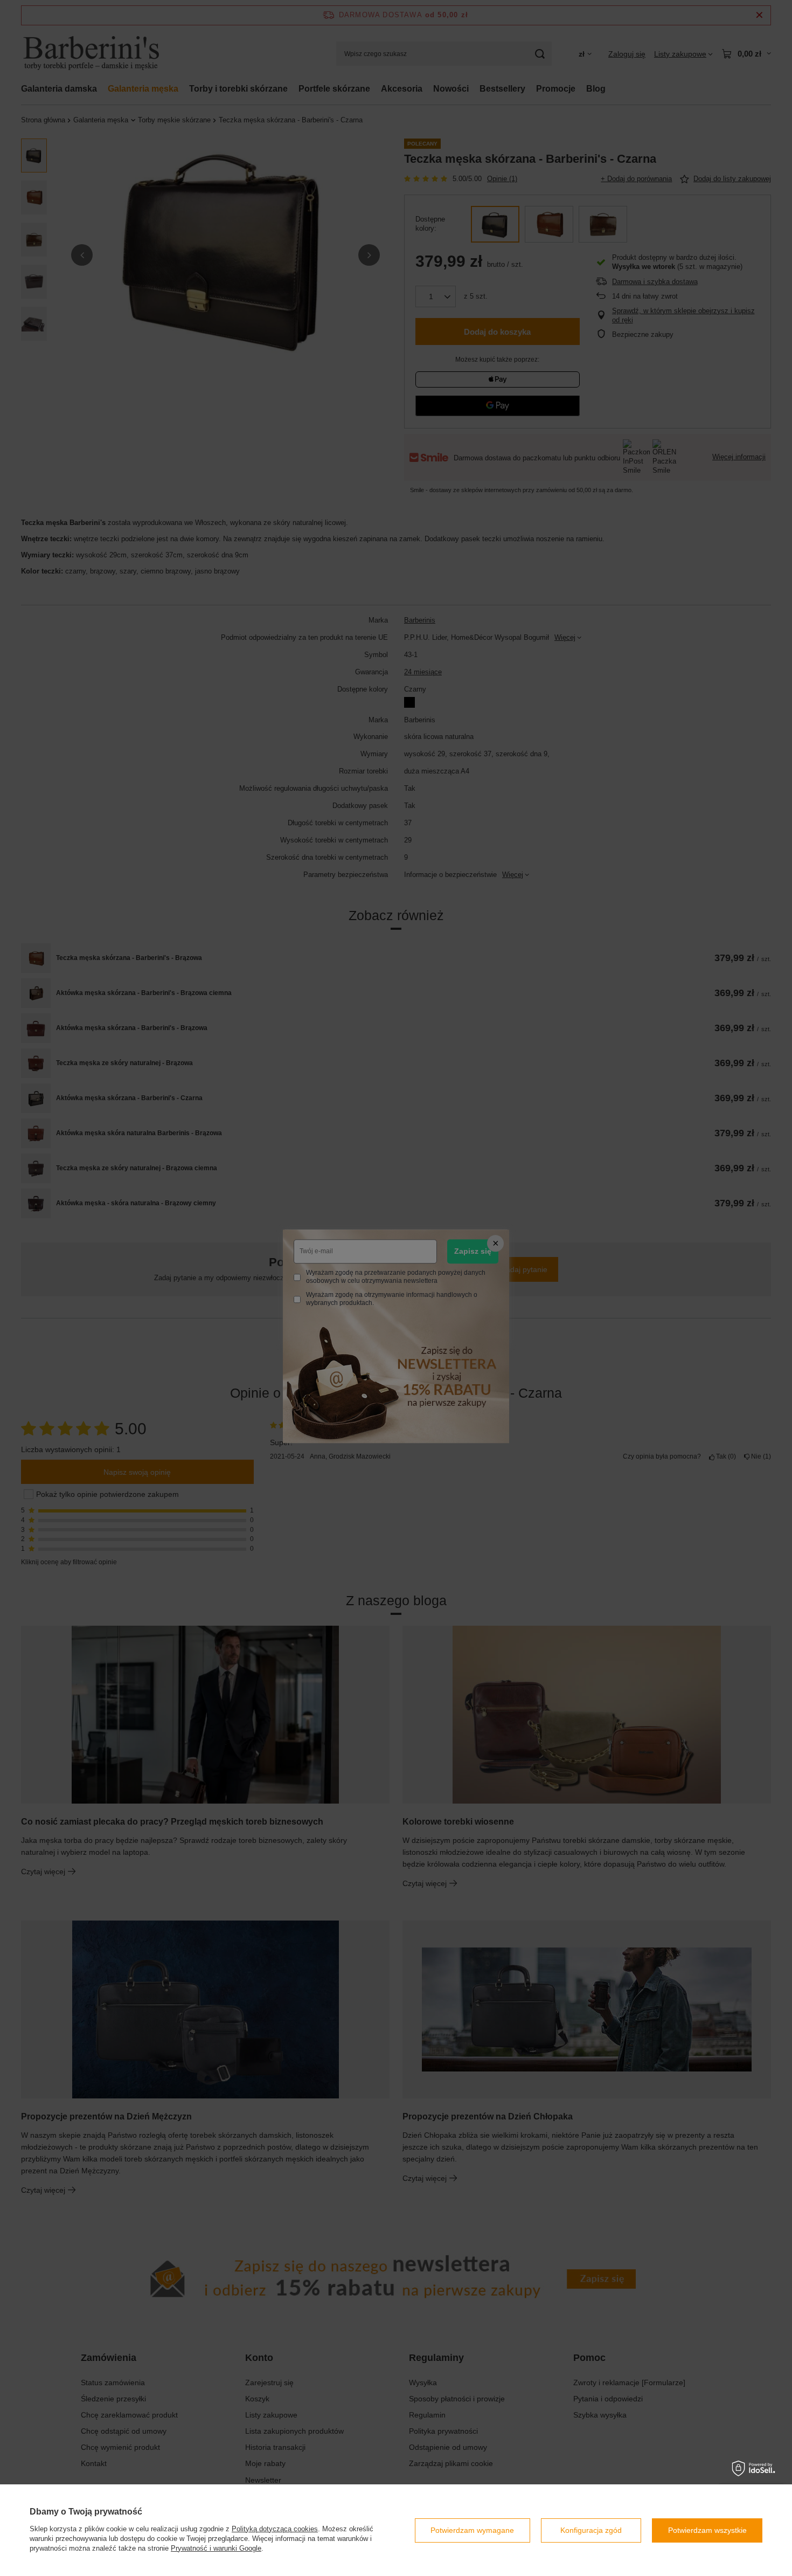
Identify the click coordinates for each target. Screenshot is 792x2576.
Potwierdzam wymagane (472, 2530)
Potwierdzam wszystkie (707, 2530)
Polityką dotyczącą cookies (275, 2529)
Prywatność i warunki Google (216, 2548)
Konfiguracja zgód (591, 2530)
